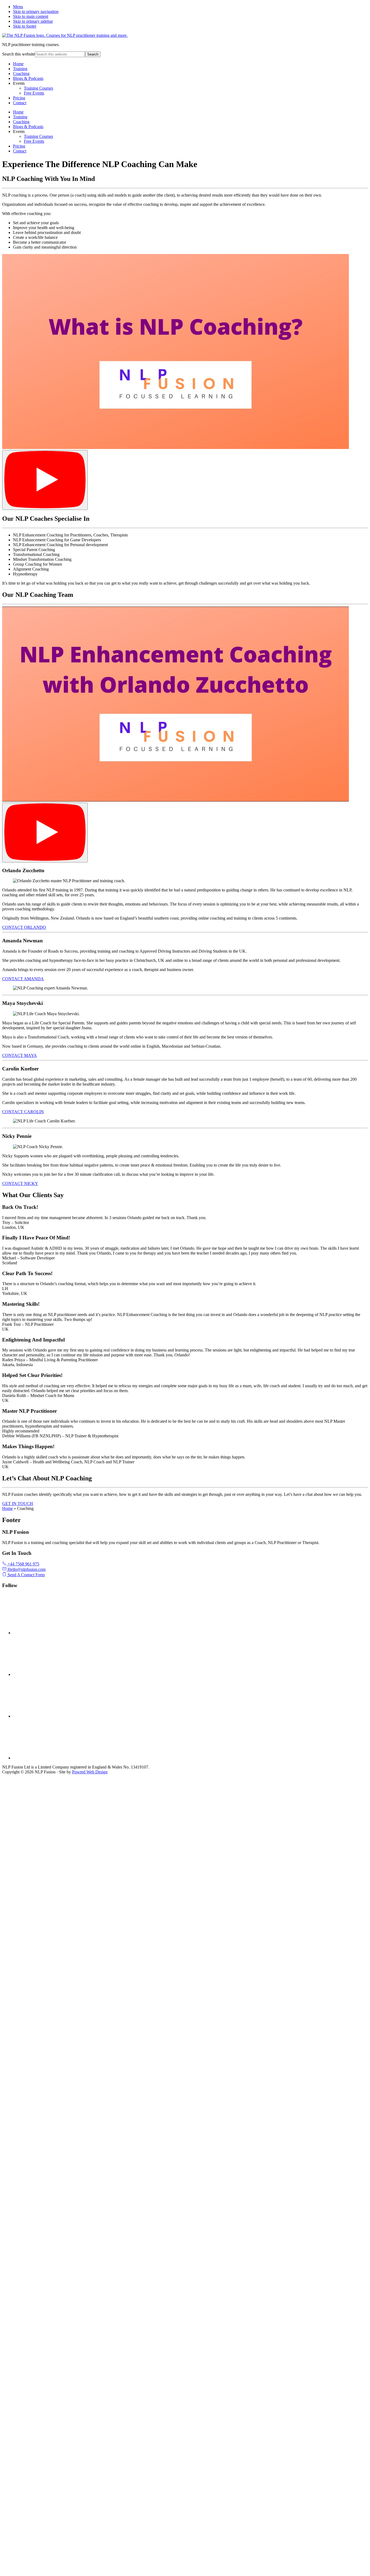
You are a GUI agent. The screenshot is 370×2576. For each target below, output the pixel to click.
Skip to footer (25, 26)
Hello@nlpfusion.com (26, 1569)
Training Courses (38, 88)
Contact (20, 103)
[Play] (45, 480)
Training (20, 69)
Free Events (34, 93)
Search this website (19, 54)
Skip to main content (31, 16)
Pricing (19, 98)
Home (18, 64)
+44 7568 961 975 (23, 1564)
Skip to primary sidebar (33, 21)
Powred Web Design (90, 1772)
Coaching (21, 74)
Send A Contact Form (26, 1575)
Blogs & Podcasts (28, 78)
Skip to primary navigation (36, 12)
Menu (18, 7)
